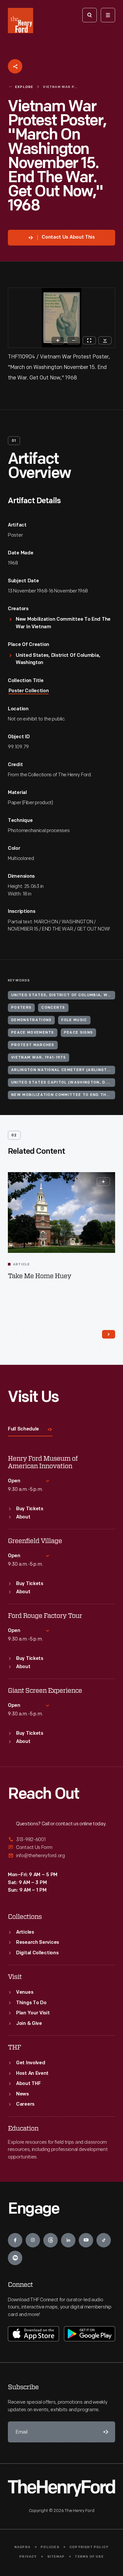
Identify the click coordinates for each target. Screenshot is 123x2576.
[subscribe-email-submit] (105, 2432)
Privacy (28, 2557)
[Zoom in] (58, 340)
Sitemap (56, 2557)
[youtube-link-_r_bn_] (86, 2240)
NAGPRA (22, 2547)
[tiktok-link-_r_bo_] (104, 2240)
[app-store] (33, 2334)
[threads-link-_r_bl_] (51, 2240)
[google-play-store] (90, 2334)
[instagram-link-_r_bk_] (33, 2240)
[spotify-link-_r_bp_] (15, 2258)
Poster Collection (29, 691)
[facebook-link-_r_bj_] (15, 2240)
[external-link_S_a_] (61, 1840)
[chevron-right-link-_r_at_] (109, 1334)
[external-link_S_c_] (61, 1856)
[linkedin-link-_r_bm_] (68, 2240)
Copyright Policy (89, 2547)
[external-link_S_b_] (61, 1847)
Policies (50, 2547)
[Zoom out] (73, 340)
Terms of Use (89, 2557)
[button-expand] (103, 1182)
